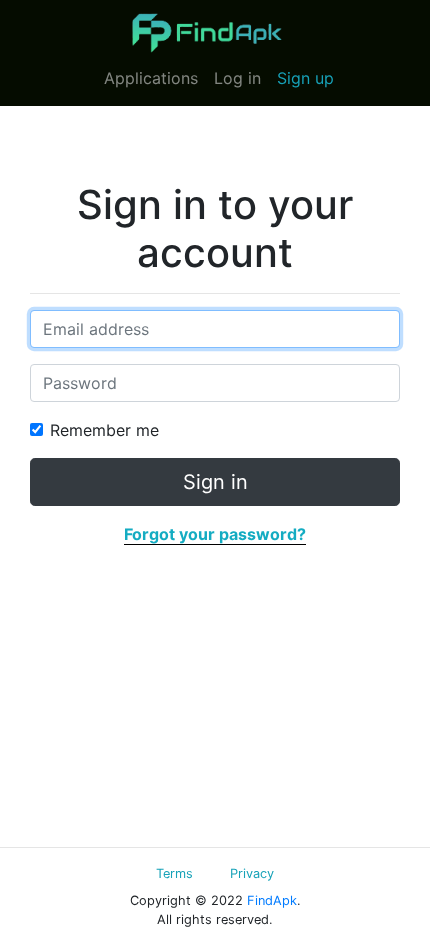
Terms (174, 873)
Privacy (252, 873)
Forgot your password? (215, 534)
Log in (237, 78)
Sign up (305, 78)
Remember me (104, 430)
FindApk (272, 900)
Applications (151, 78)
